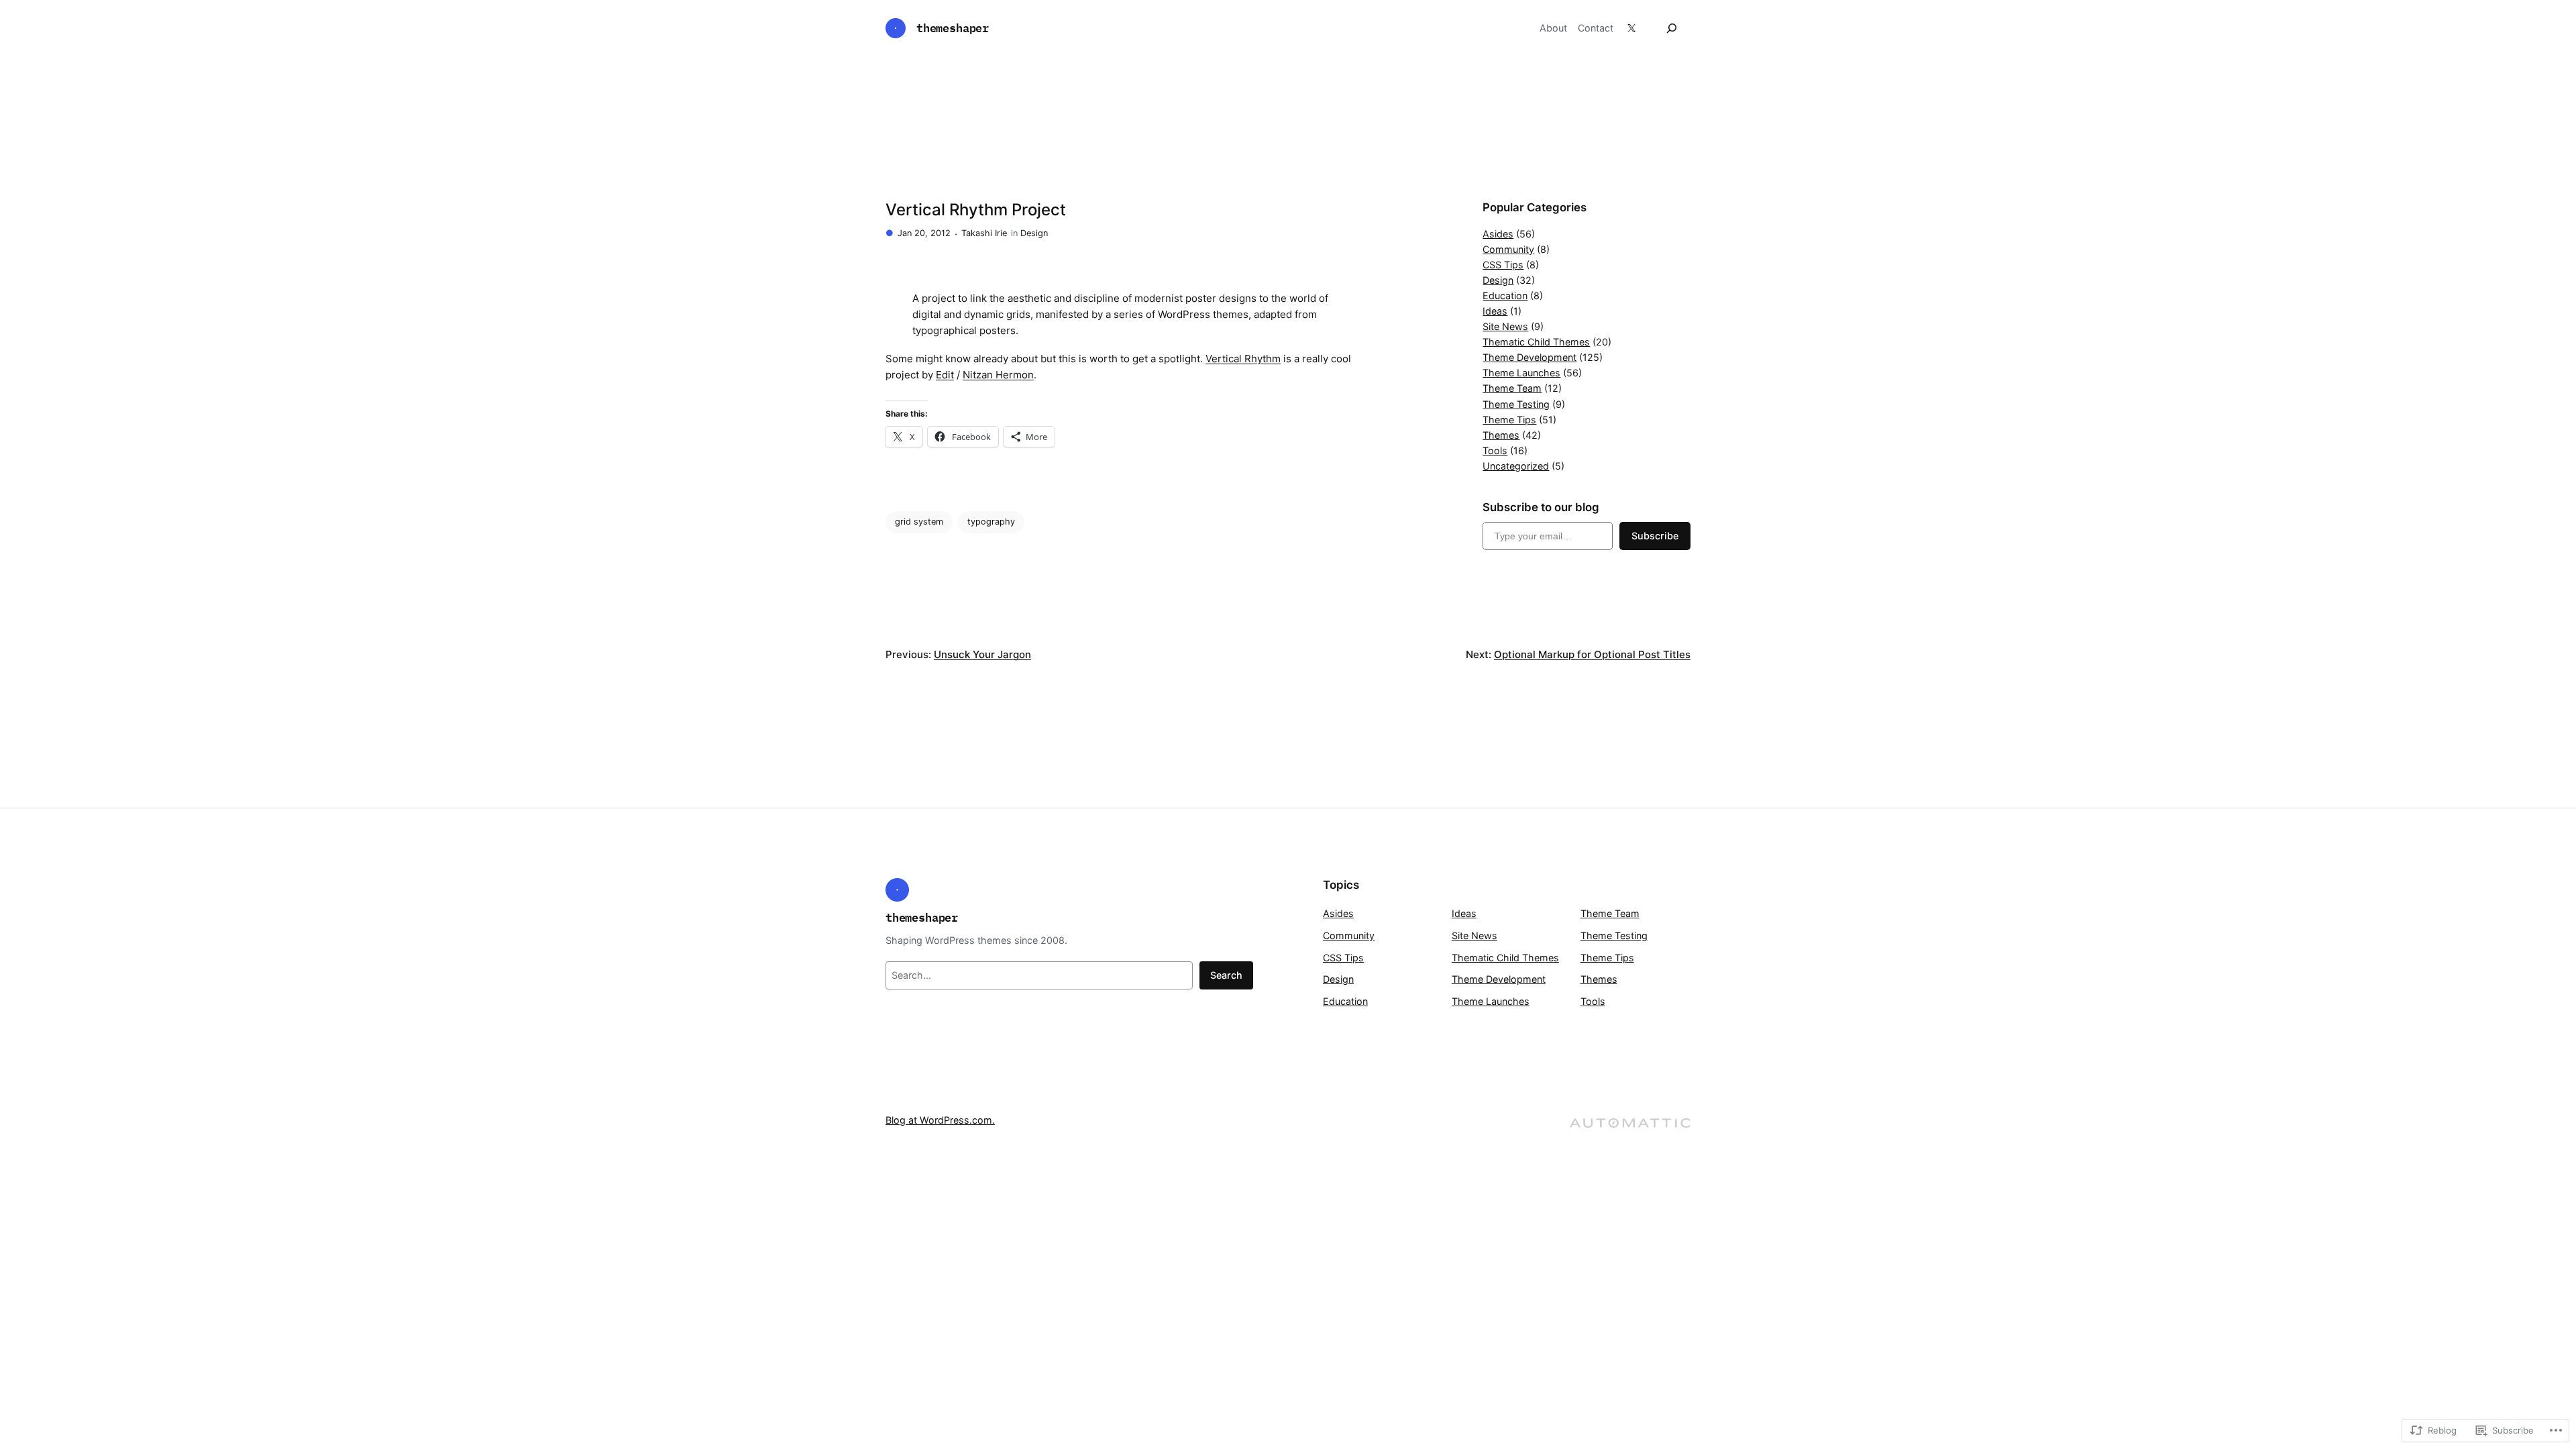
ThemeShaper (953, 28)
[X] (1631, 28)
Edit (945, 375)
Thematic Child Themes (1536, 342)
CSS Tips (1503, 265)
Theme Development (1529, 357)
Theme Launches (1521, 373)
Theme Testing (1516, 404)
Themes (1501, 435)
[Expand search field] (1672, 28)
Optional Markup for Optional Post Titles (1592, 654)
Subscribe (1655, 536)
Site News (1505, 326)
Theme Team (1512, 388)
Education (1505, 296)
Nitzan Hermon (998, 375)
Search (1226, 975)
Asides (1498, 234)
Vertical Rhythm (1243, 359)
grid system (919, 522)
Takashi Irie (984, 233)
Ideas (1495, 311)
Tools (1495, 450)
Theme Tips (1509, 420)
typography (991, 522)
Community (1508, 249)
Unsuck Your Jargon (982, 654)
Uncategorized (1516, 466)
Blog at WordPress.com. (940, 1120)
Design (1034, 233)
